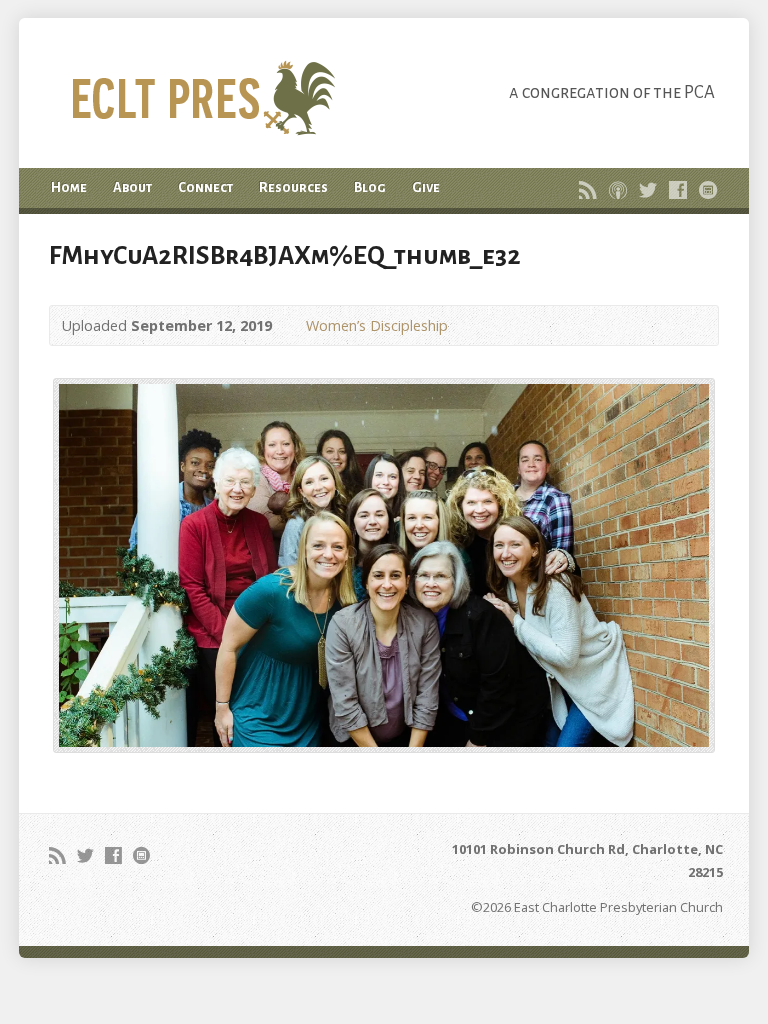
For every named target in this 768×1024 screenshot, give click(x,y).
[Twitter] (648, 190)
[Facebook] (678, 190)
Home (69, 187)
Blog (370, 187)
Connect (205, 187)
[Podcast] (618, 190)
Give (426, 187)
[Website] (708, 190)
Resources (293, 187)
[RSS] (588, 190)
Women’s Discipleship (377, 325)
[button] (383, 565)
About (132, 187)
